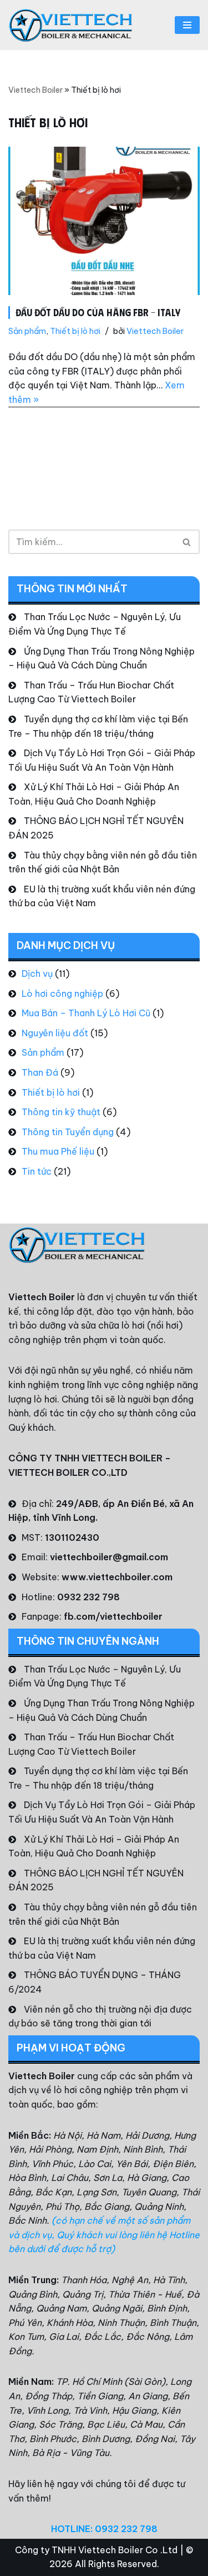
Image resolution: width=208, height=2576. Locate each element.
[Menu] (187, 25)
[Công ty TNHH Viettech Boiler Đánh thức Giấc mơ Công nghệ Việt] (71, 25)
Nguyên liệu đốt (55, 1033)
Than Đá (40, 1072)
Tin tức (37, 1171)
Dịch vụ (37, 974)
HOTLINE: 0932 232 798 (104, 2529)
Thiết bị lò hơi (75, 331)
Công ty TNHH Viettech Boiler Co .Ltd (96, 2550)
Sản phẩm (27, 331)
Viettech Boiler (35, 90)
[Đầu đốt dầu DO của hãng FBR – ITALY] (104, 221)
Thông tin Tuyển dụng (68, 1132)
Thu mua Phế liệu (58, 1151)
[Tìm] (187, 542)
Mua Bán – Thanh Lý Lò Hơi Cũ (86, 1013)
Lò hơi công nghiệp (62, 994)
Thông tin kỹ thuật (61, 1112)
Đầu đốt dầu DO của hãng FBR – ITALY (98, 312)
